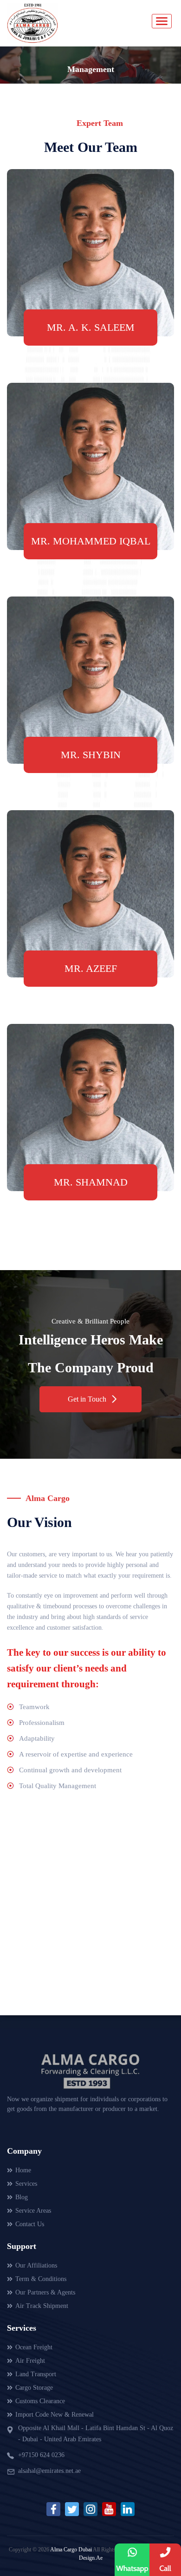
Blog (22, 2197)
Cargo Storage (34, 2388)
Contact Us (30, 2224)
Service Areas (33, 2211)
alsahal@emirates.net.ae (49, 2471)
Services (26, 2184)
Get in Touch (87, 1399)
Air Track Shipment (42, 2306)
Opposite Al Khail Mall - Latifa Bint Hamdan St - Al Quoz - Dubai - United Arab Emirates (96, 2434)
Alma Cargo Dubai (71, 2550)
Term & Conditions (41, 2279)
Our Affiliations (36, 2265)
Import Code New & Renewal (55, 2415)
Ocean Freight (34, 2347)
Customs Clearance (40, 2401)
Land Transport (36, 2374)
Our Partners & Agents (45, 2292)
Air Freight (30, 2361)
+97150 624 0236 (41, 2455)
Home (23, 2170)
